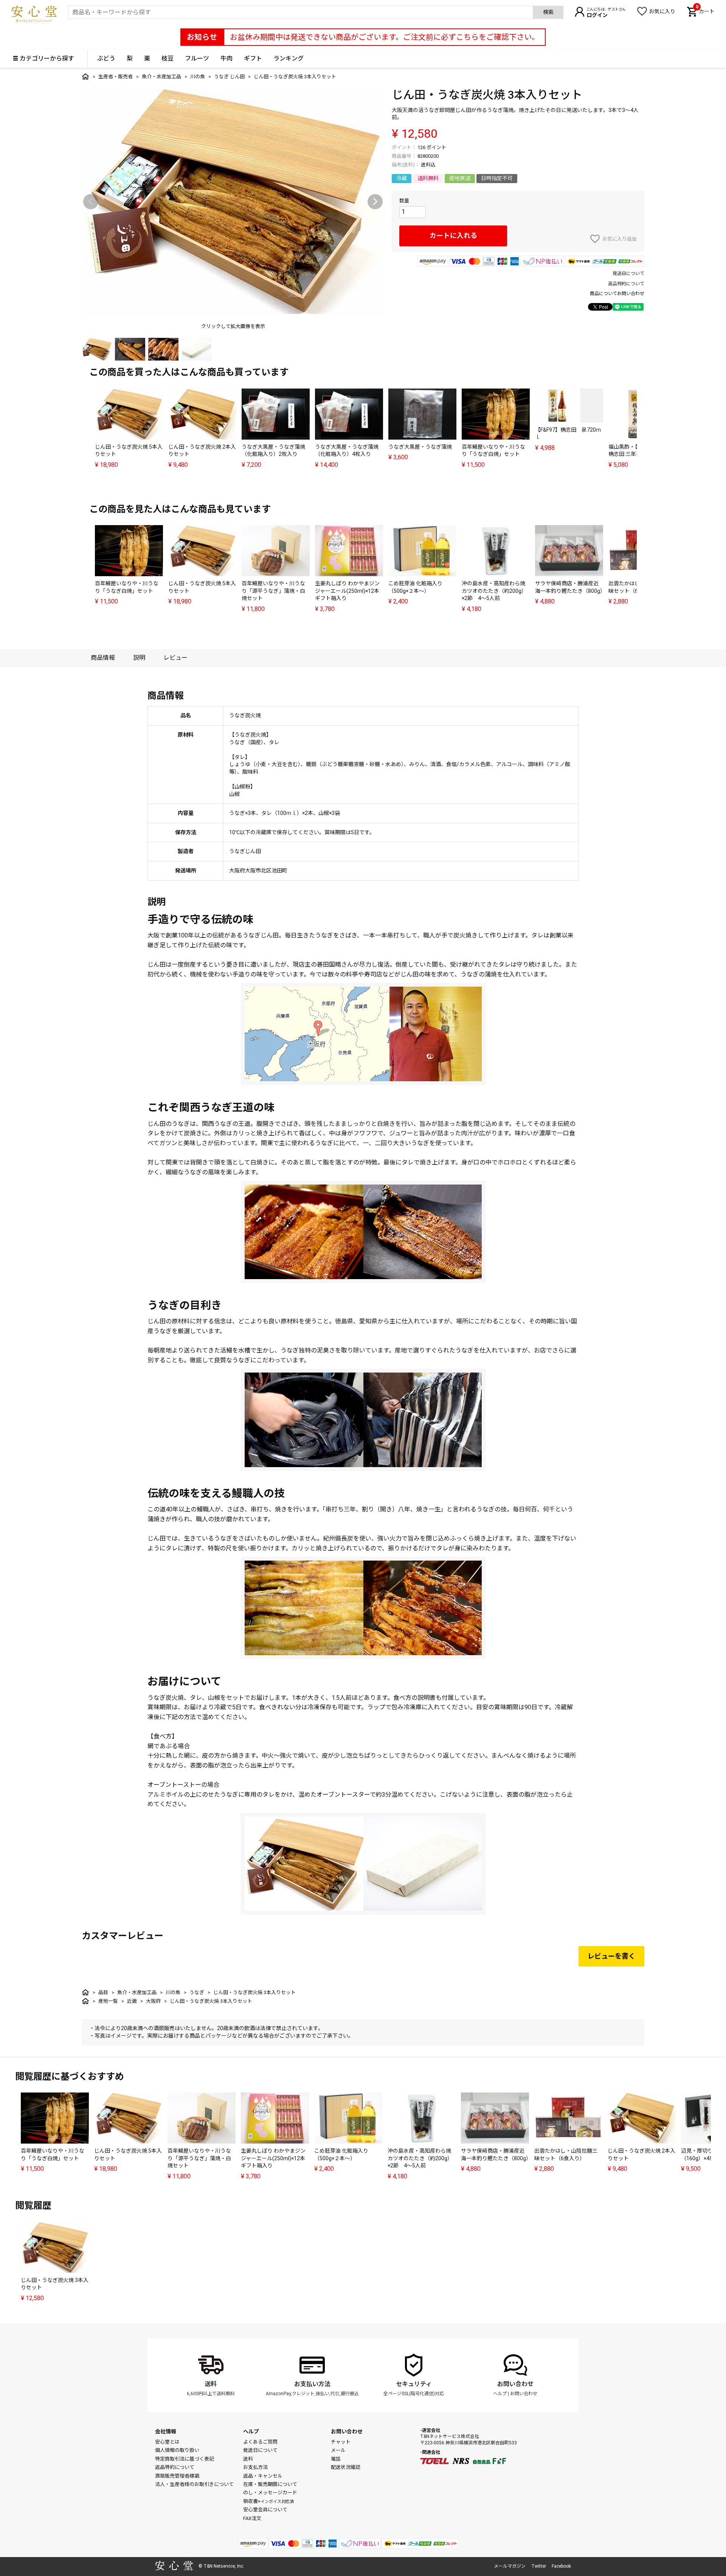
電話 (336, 2459)
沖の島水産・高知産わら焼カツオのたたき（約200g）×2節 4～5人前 (494, 591)
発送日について (628, 274)
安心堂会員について (265, 2510)
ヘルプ (500, 2394)
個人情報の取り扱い (177, 2450)
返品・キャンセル (263, 2476)
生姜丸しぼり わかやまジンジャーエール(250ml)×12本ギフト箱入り (347, 591)
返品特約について (626, 284)
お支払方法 (255, 2467)
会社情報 (166, 2431)
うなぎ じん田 (229, 77)
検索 (548, 12)
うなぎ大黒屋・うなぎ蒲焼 (420, 447)
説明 (139, 658)
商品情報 (103, 658)
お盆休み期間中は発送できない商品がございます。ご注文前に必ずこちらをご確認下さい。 (385, 37)
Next (375, 202)
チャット (341, 2442)
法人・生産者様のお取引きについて (194, 2484)
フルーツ (197, 58)
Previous (91, 202)
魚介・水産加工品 (161, 77)
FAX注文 (252, 2518)
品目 (103, 1992)
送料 (211, 2384)
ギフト (253, 58)
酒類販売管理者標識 (177, 2476)
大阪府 (153, 2001)
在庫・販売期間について (270, 2484)
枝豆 (168, 58)
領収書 (268, 2501)
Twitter (539, 2566)
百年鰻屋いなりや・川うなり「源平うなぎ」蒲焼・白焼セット (273, 591)
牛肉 (226, 58)
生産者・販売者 (116, 77)
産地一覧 (108, 2001)
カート (705, 11)
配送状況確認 (346, 2467)
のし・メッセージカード (270, 2493)
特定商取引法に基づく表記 (185, 2459)
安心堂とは (167, 2442)
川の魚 (198, 77)
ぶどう (106, 58)
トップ (85, 76)
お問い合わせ (515, 2384)
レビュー (175, 658)
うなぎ (197, 1992)
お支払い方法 (312, 2384)
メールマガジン (510, 2566)
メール (338, 2450)
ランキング (289, 58)
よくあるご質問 (260, 2442)
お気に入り (662, 11)
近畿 (132, 2001)
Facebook (561, 2566)
